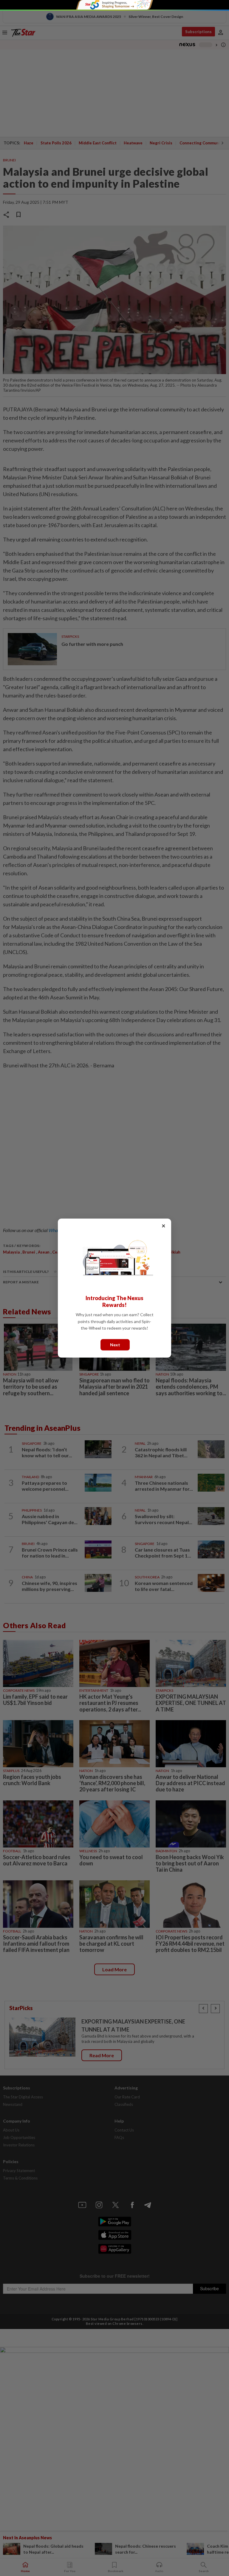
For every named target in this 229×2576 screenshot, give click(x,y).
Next (115, 1344)
